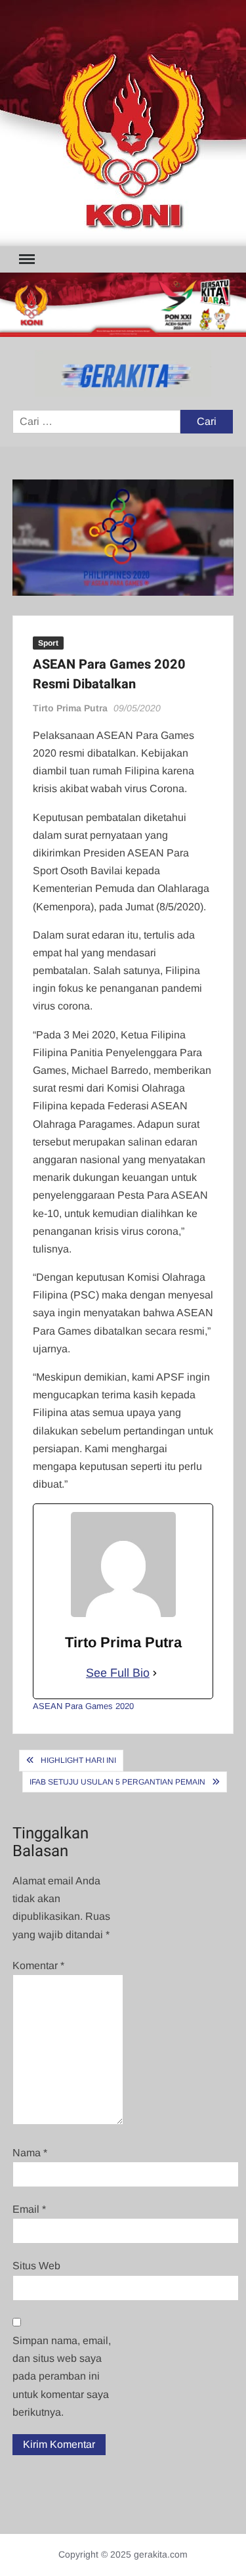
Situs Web (36, 2266)
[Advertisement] (123, 123)
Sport (48, 643)
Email (29, 2209)
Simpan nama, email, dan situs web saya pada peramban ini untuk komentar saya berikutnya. (62, 2376)
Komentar (38, 1965)
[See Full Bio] (155, 1673)
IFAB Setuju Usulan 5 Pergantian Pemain (117, 1782)
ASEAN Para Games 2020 (83, 1706)
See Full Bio (118, 1673)
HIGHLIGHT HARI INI (78, 1760)
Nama (30, 2153)
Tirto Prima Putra (70, 708)
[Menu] (26, 259)
